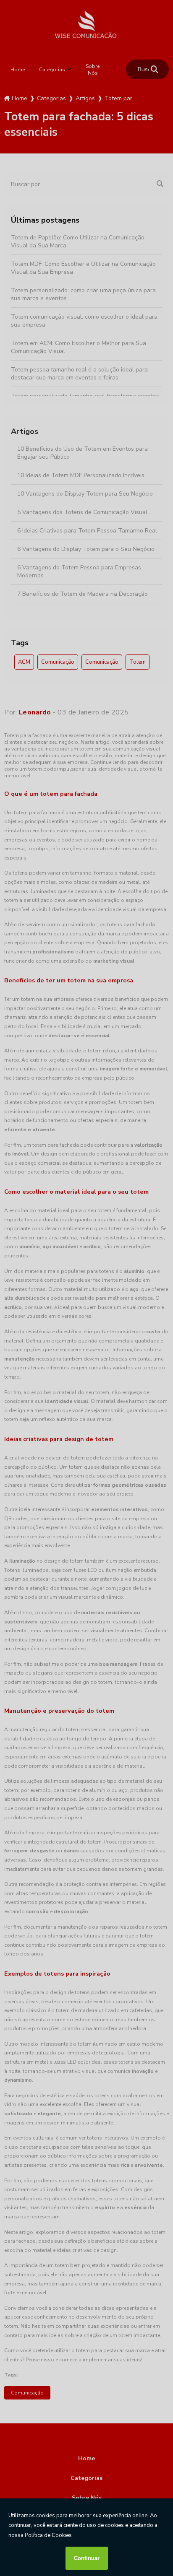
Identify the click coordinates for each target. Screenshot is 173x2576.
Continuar (87, 2558)
